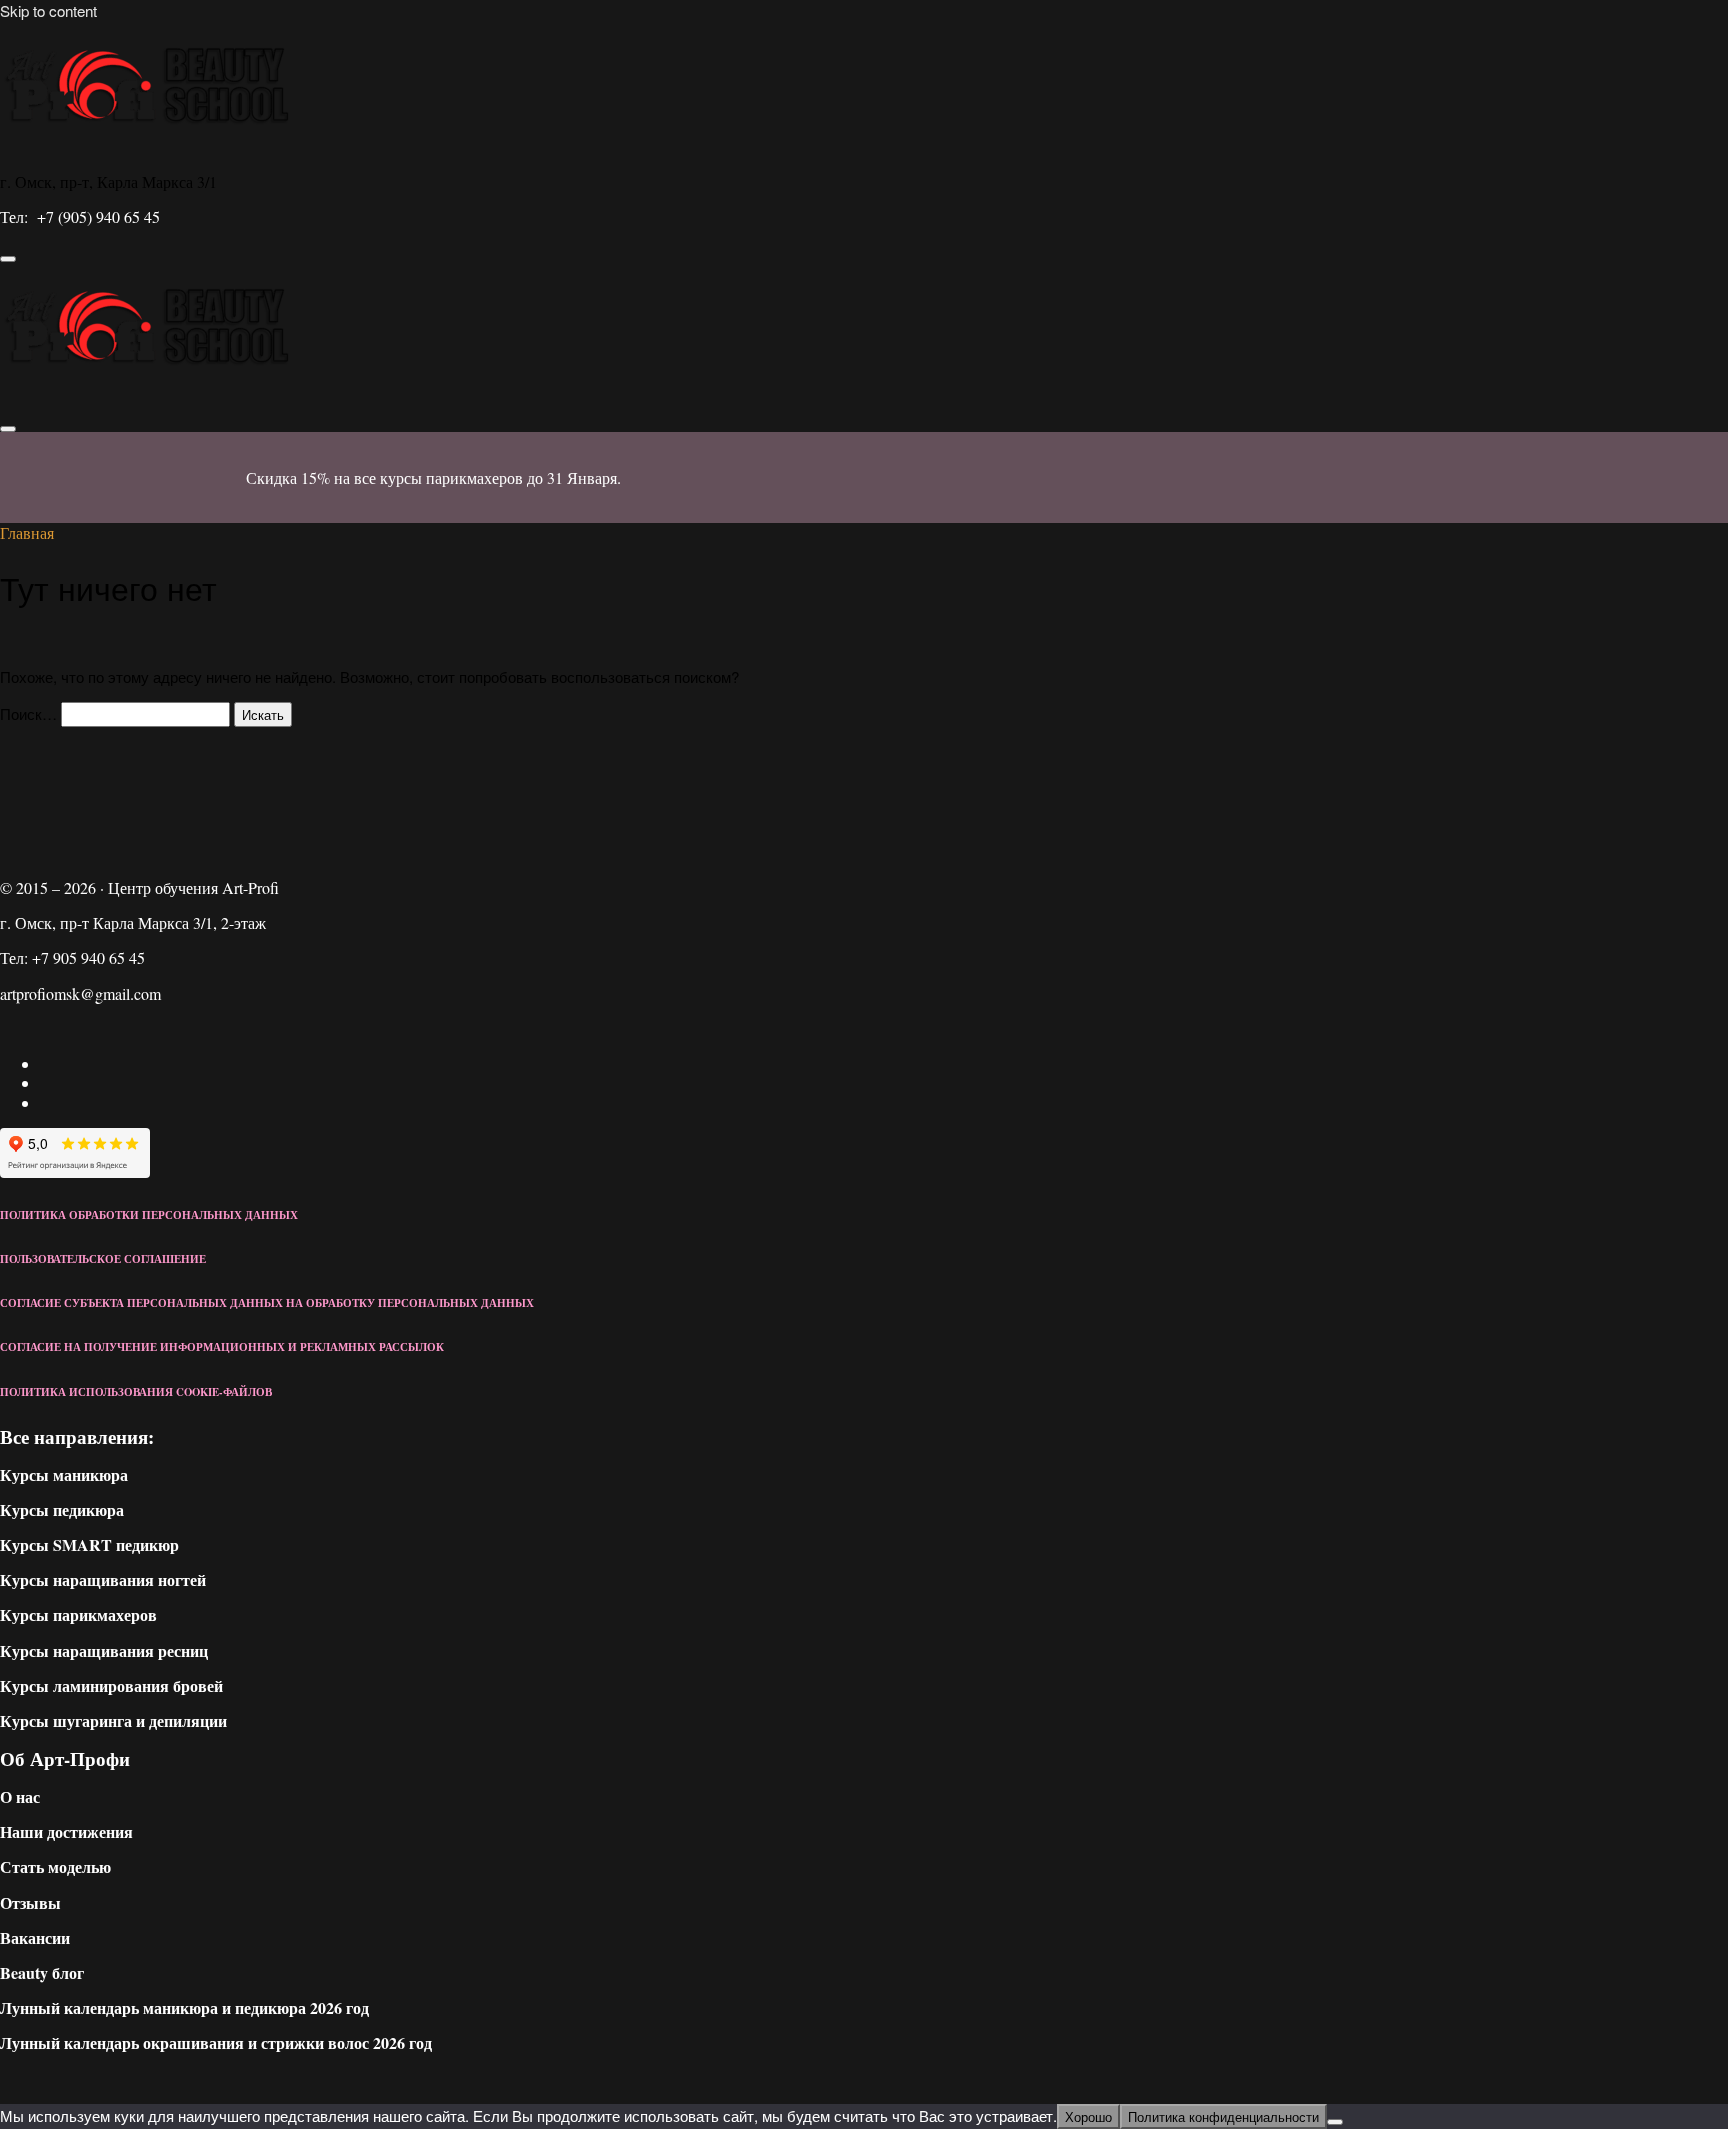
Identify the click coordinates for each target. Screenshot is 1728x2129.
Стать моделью (55, 1866)
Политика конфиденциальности (1223, 2116)
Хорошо (1088, 2116)
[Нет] (1335, 2122)
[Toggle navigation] (8, 259)
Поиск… (28, 713)
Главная (27, 532)
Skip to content (48, 10)
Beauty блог (42, 1972)
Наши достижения (66, 1831)
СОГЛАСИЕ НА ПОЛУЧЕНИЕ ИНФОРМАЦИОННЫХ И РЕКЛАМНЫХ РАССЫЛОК (222, 1347)
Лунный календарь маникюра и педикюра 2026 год (184, 2007)
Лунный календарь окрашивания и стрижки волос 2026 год (216, 2042)
